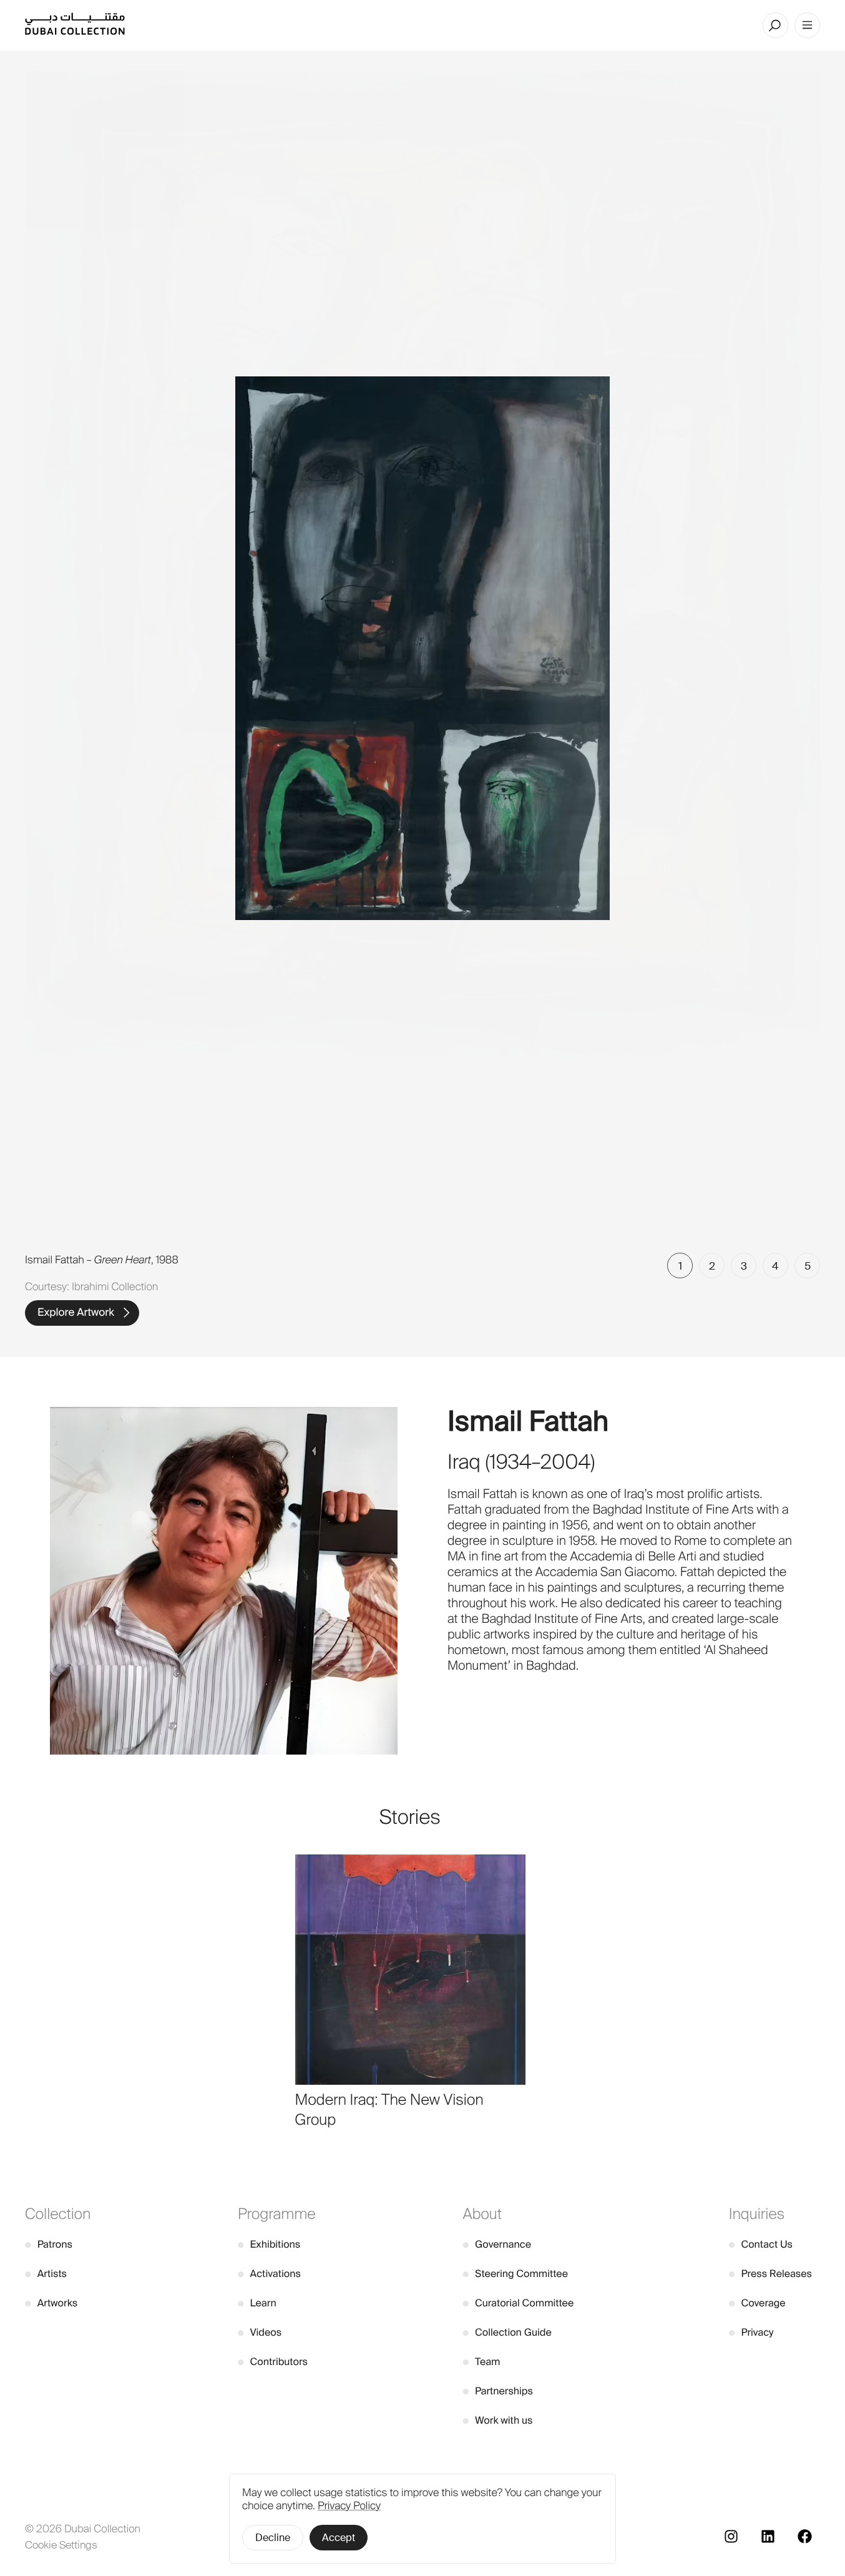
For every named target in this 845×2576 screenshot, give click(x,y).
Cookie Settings (61, 2545)
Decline (273, 2538)
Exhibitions (269, 2244)
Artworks (51, 2303)
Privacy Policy (349, 2506)
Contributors (273, 2362)
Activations (269, 2274)
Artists (46, 2274)
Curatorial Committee (518, 2303)
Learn (257, 2303)
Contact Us (761, 2244)
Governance (497, 2244)
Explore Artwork (76, 1313)
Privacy (751, 2332)
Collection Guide (507, 2332)
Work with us (497, 2420)
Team (481, 2362)
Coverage (757, 2303)
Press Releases (770, 2274)
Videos (260, 2332)
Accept (339, 2538)
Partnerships (498, 2391)
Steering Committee (515, 2274)
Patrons (49, 2244)
